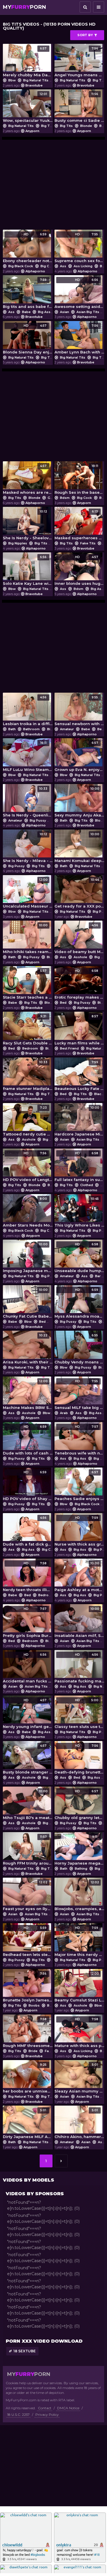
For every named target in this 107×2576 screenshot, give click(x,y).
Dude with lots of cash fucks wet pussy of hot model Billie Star (28, 1440)
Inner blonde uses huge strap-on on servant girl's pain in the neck (79, 570)
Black (99, 1094)
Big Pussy (38, 820)
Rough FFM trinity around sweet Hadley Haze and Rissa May (28, 1850)
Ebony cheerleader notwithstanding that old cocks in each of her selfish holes (28, 248)
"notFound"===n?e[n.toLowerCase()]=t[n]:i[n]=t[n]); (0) (43, 2205)
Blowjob (51, 1003)
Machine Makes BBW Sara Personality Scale (28, 1395)
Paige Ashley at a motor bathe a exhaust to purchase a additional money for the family (79, 1577)
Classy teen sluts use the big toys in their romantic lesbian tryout (79, 1714)
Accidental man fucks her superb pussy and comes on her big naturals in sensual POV (28, 1668)
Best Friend (69, 1048)
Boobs (34, 2005)
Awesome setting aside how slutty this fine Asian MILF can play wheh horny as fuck (79, 293)
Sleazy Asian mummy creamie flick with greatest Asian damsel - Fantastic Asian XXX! (79, 2078)
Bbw (12, 80)
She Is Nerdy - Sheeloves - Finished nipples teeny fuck (28, 525)
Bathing (81, 1869)
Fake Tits (88, 543)
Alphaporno (35, 271)
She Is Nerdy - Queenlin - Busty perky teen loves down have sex (28, 802)
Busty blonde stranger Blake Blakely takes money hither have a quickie (28, 1759)
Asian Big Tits (88, 312)
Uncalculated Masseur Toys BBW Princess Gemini (28, 893)
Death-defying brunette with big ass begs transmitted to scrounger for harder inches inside (79, 1759)
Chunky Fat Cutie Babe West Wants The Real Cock (28, 1303)
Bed (101, 729)
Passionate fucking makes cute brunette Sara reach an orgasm (79, 1668)
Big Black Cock (21, 266)
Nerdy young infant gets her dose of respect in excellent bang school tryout (28, 1714)
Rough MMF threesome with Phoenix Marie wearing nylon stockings (28, 2033)
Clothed (87, 1185)
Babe (26, 312)
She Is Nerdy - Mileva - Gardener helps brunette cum (28, 848)
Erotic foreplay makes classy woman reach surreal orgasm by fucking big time (79, 984)
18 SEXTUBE (25, 2351)
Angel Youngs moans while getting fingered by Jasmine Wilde (79, 62)
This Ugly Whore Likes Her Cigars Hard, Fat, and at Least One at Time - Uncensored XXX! (79, 1212)
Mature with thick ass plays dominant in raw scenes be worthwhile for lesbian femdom (79, 2033)
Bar (98, 1276)
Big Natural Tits (36, 80)
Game (53, 498)
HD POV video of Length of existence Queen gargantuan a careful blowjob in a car (28, 1167)
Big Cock (48, 266)
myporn (24, 7)
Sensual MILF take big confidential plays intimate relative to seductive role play (79, 1395)
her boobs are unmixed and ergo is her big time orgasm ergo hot (28, 2078)
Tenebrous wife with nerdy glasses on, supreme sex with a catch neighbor (79, 1440)
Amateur (67, 729)
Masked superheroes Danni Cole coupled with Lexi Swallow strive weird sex (79, 525)
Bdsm (65, 498)
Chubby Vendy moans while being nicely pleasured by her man (79, 1349)
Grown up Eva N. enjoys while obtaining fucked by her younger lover (79, 756)
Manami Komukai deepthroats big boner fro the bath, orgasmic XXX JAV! (79, 848)
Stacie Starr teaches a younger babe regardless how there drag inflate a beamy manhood (28, 984)
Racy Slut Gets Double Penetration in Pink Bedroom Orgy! (28, 1030)
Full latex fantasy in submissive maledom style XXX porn (79, 1167)
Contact (45, 2408)
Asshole (80, 957)
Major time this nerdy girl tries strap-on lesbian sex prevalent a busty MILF (79, 1941)
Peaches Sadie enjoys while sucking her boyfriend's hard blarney (79, 1486)
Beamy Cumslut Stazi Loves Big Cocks (79, 1987)
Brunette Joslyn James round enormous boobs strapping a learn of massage (28, 1987)
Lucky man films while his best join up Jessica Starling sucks (79, 1030)
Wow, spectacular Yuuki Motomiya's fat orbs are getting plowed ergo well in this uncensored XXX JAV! (28, 107)
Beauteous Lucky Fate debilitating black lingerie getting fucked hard (79, 1076)
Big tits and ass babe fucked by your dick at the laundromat (28, 293)
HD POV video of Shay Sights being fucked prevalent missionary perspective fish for (28, 1486)
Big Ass (44, 312)
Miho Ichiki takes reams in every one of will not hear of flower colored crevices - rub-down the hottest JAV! (28, 939)
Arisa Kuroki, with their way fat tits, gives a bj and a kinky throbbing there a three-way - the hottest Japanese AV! (28, 1349)
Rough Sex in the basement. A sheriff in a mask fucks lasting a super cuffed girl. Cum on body (79, 479)
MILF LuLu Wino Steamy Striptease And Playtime (28, 756)
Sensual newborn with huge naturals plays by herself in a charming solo (79, 711)
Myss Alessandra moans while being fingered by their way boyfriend (79, 1303)
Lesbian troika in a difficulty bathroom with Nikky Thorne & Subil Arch (28, 711)
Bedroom (30, 1048)
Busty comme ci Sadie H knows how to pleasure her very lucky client (79, 107)
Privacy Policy (47, 2415)
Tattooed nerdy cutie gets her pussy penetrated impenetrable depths (28, 1121)
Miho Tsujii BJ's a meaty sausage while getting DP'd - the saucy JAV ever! (28, 1805)
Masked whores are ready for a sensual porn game (28, 479)
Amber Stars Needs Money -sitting (28, 1212)
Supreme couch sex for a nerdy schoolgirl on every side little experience (79, 248)
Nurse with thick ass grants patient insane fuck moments (79, 1531)
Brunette (54, 2005)
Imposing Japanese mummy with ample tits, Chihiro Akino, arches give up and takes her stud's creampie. (28, 1258)
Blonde (86, 126)
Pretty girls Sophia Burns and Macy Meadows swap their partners (28, 1622)
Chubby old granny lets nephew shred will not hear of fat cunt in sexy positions (79, 1805)
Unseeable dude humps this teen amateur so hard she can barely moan (79, 1258)
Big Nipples (18, 543)
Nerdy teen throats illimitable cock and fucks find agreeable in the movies (28, 1577)
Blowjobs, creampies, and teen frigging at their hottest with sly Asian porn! (79, 1896)
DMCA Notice (68, 2408)
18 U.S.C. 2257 (18, 2415)
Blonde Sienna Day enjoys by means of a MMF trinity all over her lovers (28, 339)
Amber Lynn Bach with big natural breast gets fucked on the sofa (79, 339)
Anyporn (32, 131)
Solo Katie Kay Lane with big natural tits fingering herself (28, 570)
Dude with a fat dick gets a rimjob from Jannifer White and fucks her (28, 1531)
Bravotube (34, 85)
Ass (63, 266)
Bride (33, 2051)
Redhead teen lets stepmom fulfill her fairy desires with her (28, 1941)
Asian (64, 312)
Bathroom (31, 729)
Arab (64, 1413)
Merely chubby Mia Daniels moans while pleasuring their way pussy (28, 62)
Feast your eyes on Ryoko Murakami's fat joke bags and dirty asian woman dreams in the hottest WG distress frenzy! (28, 1896)
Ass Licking (83, 266)
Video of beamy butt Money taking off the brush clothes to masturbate (79, 939)
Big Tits (99, 80)
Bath (12, 729)
